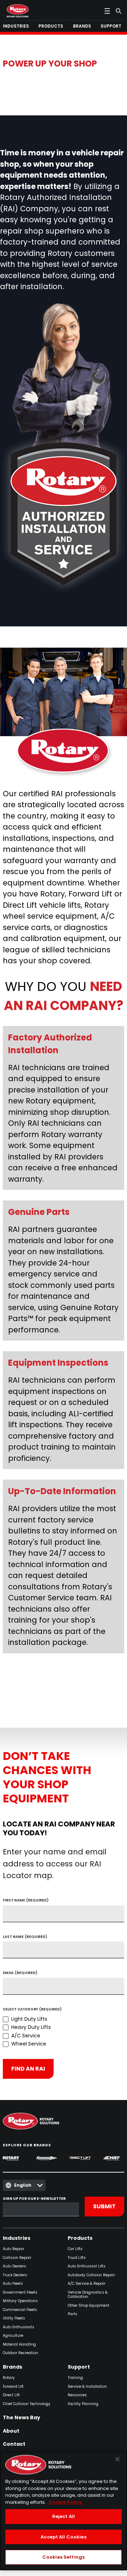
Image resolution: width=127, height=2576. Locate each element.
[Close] (117, 2459)
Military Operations (20, 2301)
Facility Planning (83, 2404)
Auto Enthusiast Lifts (87, 2267)
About (11, 2431)
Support (79, 2367)
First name (26, 1901)
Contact (14, 2444)
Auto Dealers (14, 2267)
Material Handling (19, 2345)
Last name (25, 1937)
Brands (13, 2367)
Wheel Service (29, 2044)
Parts (72, 2314)
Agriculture (13, 2336)
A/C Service (26, 2036)
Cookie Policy (65, 2502)
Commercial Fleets (20, 2310)
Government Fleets (20, 2293)
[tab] (17, 26)
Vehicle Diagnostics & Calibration (88, 2295)
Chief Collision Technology (27, 2404)
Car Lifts (75, 2249)
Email (20, 1973)
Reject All (64, 2516)
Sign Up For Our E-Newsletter (34, 2199)
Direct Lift (11, 2395)
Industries (17, 2238)
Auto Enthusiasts (19, 2327)
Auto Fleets (13, 2284)
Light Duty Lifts (29, 2019)
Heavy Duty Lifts (31, 2027)
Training (75, 2378)
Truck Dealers (15, 2275)
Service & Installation (87, 2387)
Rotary (9, 2378)
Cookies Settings (64, 2557)
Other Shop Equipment (89, 2306)
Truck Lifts (77, 2258)
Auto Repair (14, 2249)
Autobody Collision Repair (91, 2275)
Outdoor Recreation (20, 2353)
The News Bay (22, 2418)
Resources (77, 2395)
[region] (64, 2511)
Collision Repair (17, 2258)
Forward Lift (13, 2387)
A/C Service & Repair (87, 2284)
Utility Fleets (14, 2319)
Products (80, 2238)
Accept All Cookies (63, 2537)
